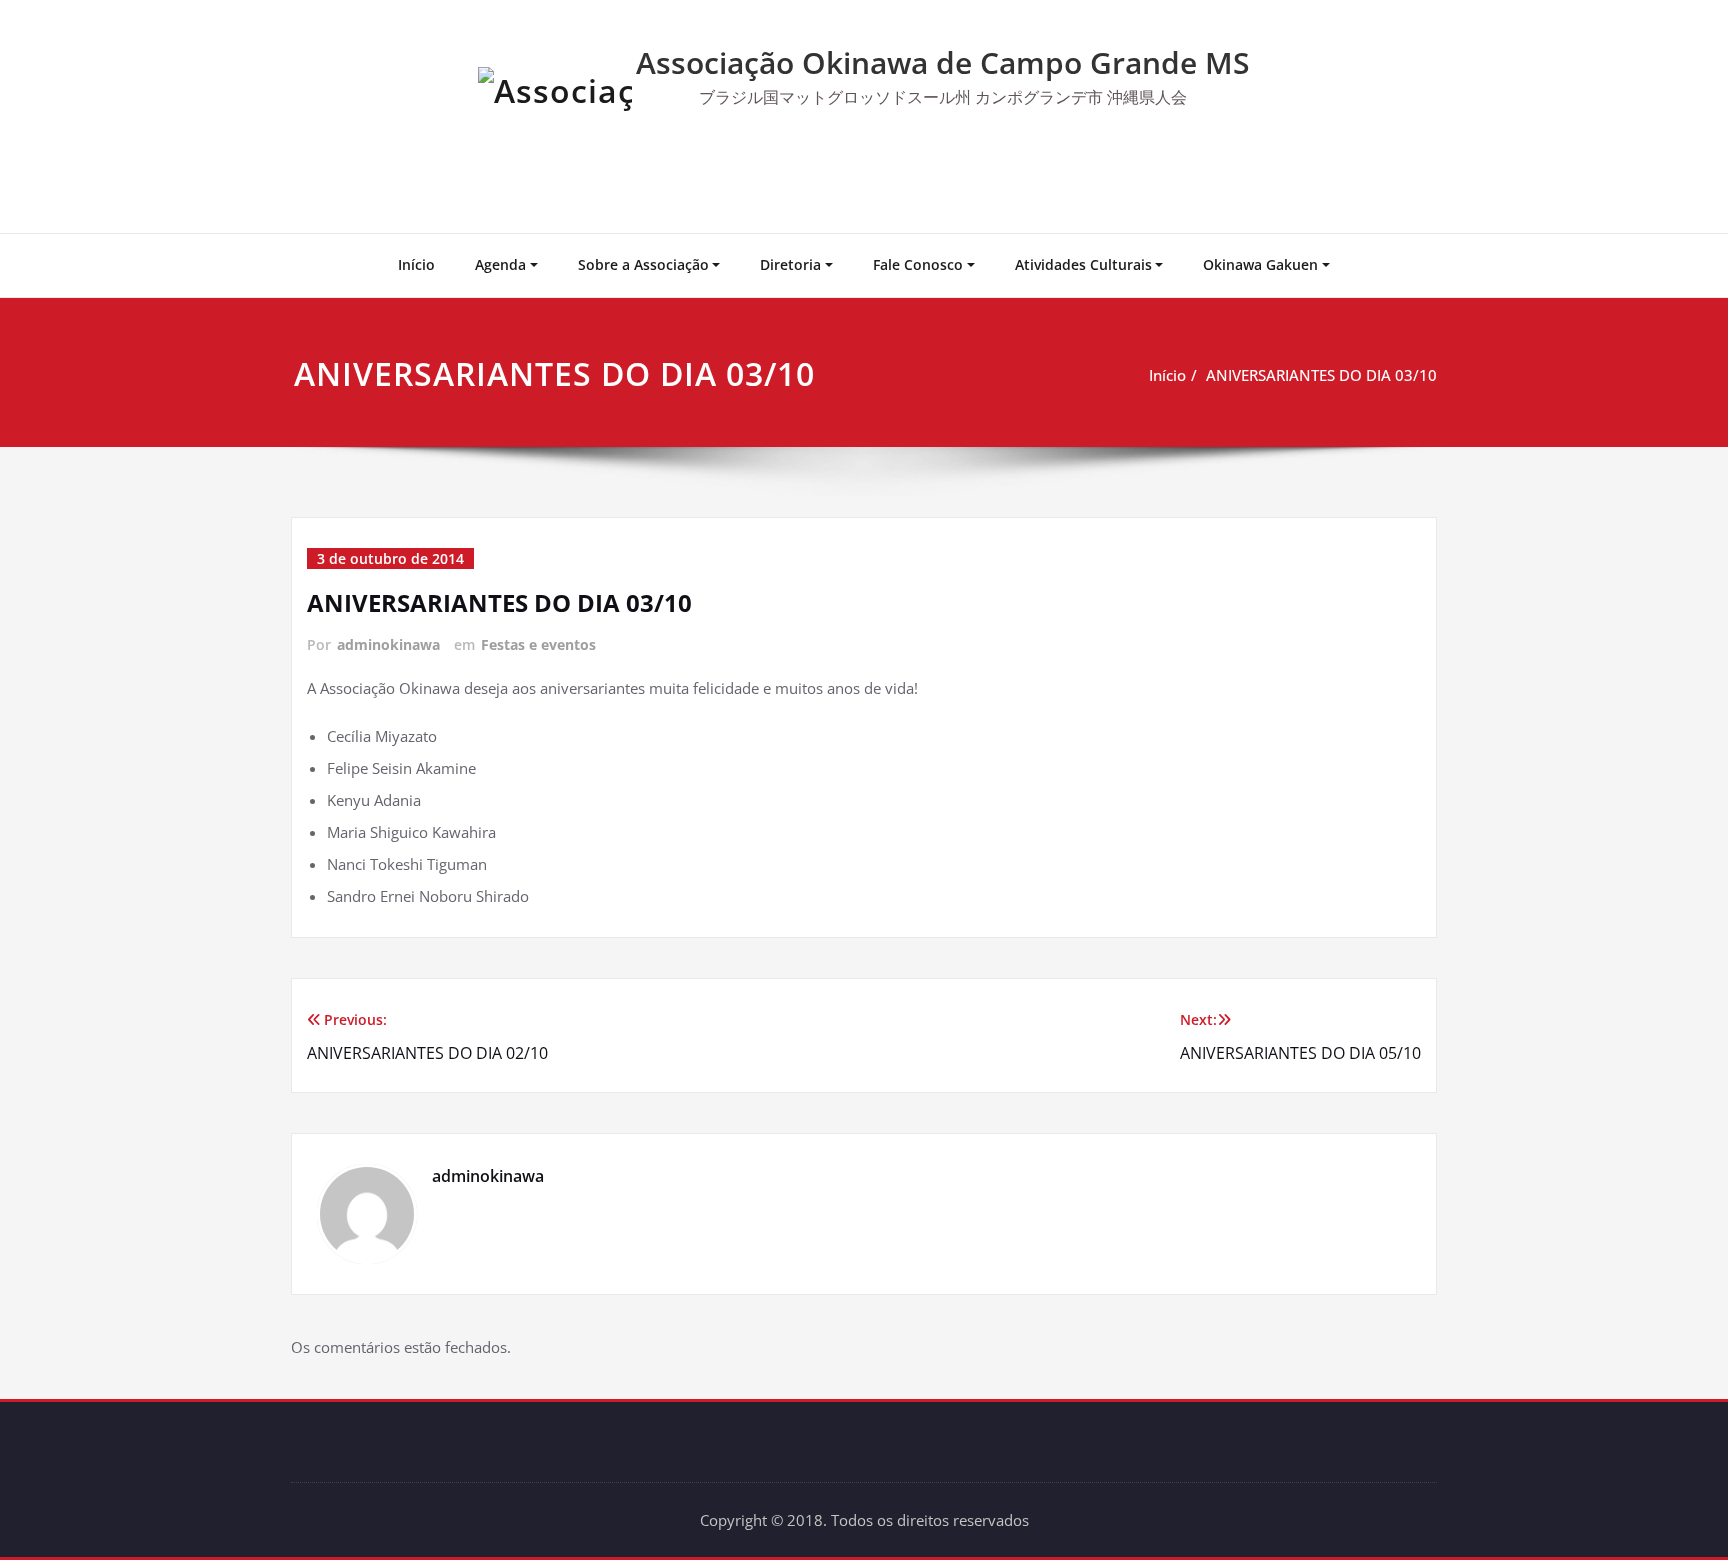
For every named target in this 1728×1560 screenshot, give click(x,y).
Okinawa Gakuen (1260, 264)
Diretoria (790, 264)
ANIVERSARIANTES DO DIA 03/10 (1321, 375)
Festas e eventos (538, 644)
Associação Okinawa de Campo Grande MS (943, 62)
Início (416, 264)
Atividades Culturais (1083, 264)
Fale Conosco (918, 264)
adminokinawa (388, 644)
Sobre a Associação (643, 264)
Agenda (500, 264)
